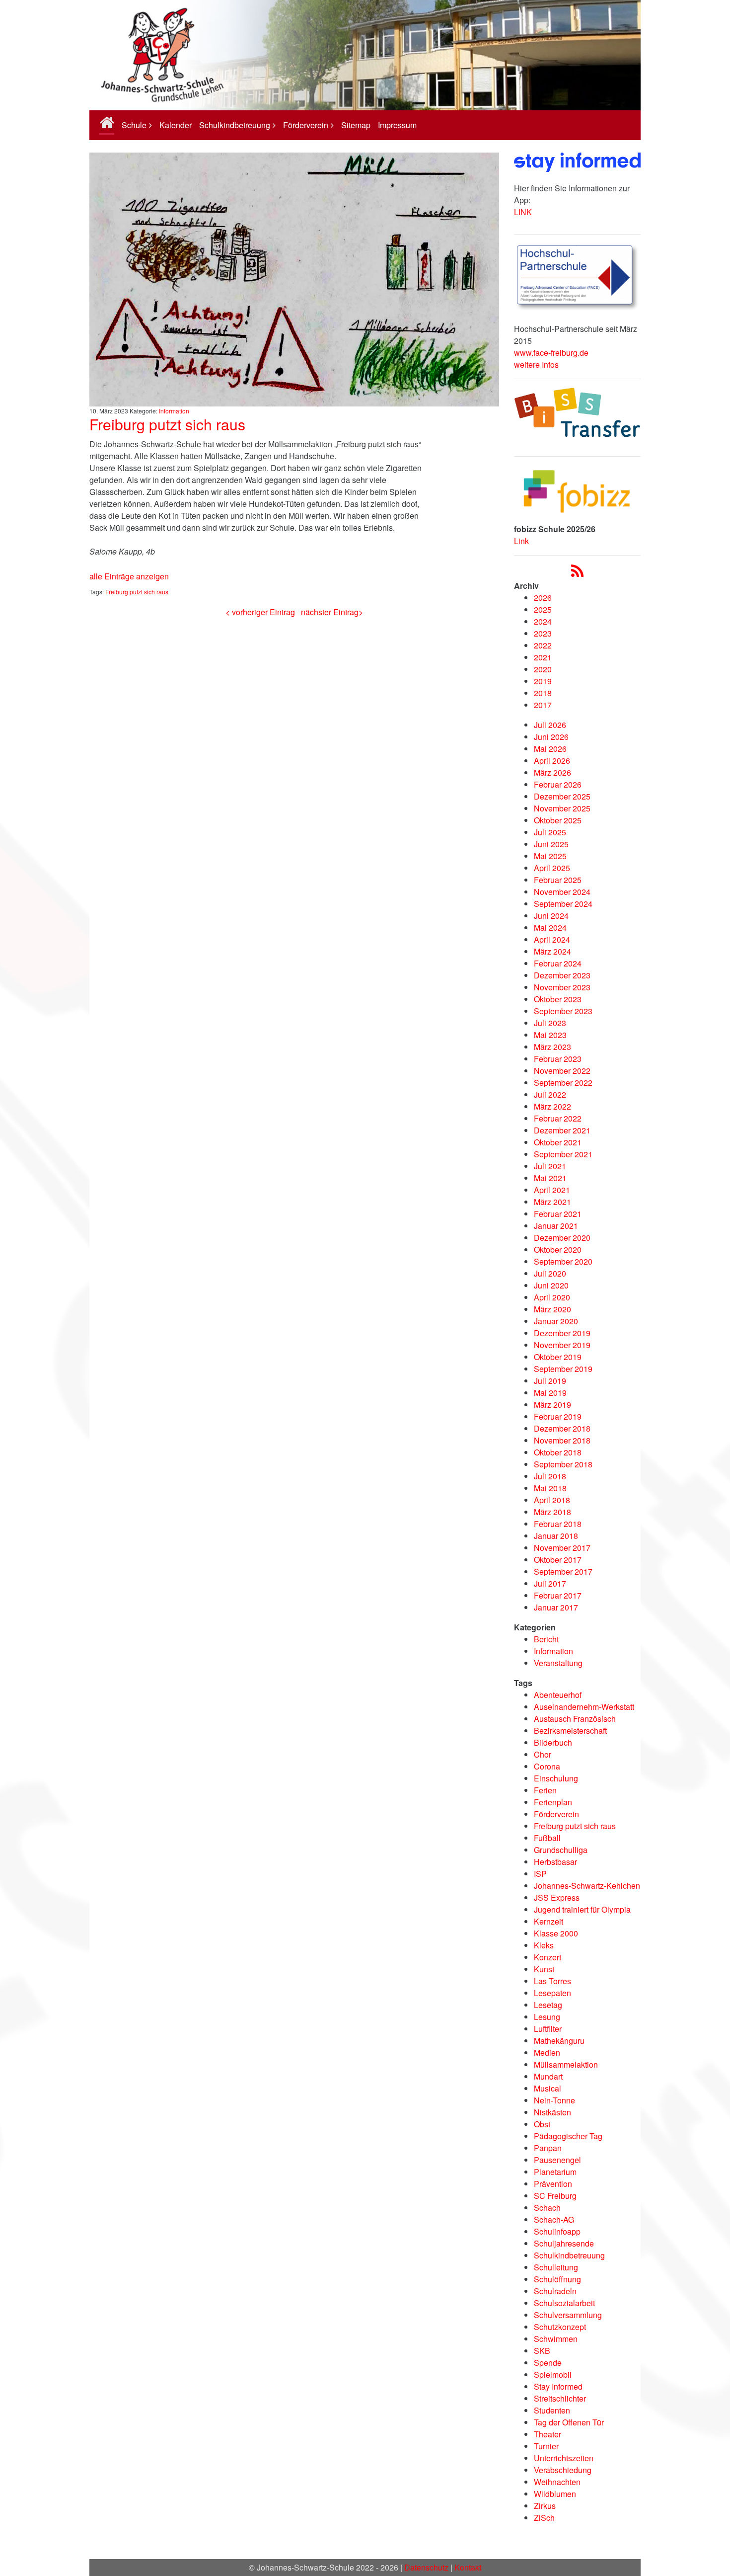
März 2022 (552, 1106)
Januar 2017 (556, 1607)
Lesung (547, 2017)
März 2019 (552, 1405)
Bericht (546, 1639)
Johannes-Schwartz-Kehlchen (587, 1886)
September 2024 (563, 904)
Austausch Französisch (575, 1719)
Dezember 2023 (562, 975)
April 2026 (552, 761)
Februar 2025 (558, 880)
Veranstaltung (558, 1663)
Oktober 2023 (558, 999)
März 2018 (552, 1512)
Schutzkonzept (560, 2327)
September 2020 (563, 1261)
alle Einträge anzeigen (129, 576)
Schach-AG (554, 2219)
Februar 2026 (558, 784)
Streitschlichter (560, 2398)
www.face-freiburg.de (551, 353)
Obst (542, 2124)
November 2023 (562, 987)
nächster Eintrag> (332, 612)
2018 (543, 693)
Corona (547, 1766)
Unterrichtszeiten (564, 2458)
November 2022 (562, 1071)
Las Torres (552, 1981)
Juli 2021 (550, 1166)
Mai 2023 (550, 1035)
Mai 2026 (550, 749)
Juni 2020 (551, 1285)
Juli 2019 (550, 1381)
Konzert (547, 1957)
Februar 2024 (558, 963)
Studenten (552, 2410)
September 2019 (563, 1369)
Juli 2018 (550, 1476)
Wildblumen (555, 2494)
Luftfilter (548, 2029)
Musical (547, 2088)
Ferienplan (553, 1802)
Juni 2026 (551, 737)
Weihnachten (557, 2482)
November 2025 (562, 808)
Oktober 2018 (558, 1452)
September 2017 (563, 1571)
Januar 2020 (556, 1321)
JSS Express (557, 1897)
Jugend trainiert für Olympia (582, 1909)
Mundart (548, 2076)
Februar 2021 (558, 1214)
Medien (547, 2053)
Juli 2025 (550, 832)
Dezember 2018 (562, 1428)
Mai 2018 (550, 1488)
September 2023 (563, 1011)
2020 (543, 669)
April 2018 (552, 1500)
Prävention (553, 2184)
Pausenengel (557, 2160)
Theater (547, 2434)
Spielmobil (553, 2375)
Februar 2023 (558, 1059)
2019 (543, 681)
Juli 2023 (550, 1023)
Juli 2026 (550, 725)
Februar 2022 (558, 1118)
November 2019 (562, 1345)
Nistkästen (552, 2112)
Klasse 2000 (556, 1933)
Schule (134, 125)
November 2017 (562, 1548)
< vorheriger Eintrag (260, 612)
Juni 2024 (551, 916)
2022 (543, 645)
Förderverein (306, 125)
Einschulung (556, 1778)
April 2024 (552, 939)
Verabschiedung (563, 2470)
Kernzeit (548, 1921)
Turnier (546, 2446)
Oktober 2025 (558, 820)
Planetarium (555, 2172)
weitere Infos (536, 364)
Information (174, 411)
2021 (543, 657)
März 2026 (552, 772)
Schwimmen (556, 2339)
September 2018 (563, 1464)
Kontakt (468, 2567)
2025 (543, 609)
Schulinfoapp (557, 2231)
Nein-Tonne (554, 2100)
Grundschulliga (561, 1850)
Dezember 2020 (562, 1238)
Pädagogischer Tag (568, 2136)
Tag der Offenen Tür (569, 2422)
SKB (542, 2351)
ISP (540, 1874)
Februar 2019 (558, 1416)
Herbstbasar (555, 1862)
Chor (543, 1754)
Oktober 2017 (558, 1560)
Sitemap (356, 125)
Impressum (397, 125)
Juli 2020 (550, 1273)
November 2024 (562, 892)
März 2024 (552, 951)
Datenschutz (426, 2567)
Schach (547, 2208)
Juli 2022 (550, 1094)
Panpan (548, 2148)
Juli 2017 (550, 1583)
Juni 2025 (551, 844)
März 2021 (552, 1202)
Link (521, 541)
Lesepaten (552, 1993)
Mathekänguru (559, 2041)
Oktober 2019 (558, 1357)
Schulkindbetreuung (235, 125)
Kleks (544, 1945)
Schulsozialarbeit (564, 2303)
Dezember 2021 (562, 1130)
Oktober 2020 (558, 1249)
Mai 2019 (550, 1393)
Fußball (547, 1838)
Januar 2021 (556, 1226)
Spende (548, 2363)
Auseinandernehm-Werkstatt (584, 1707)
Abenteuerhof (558, 1695)
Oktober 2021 (558, 1142)
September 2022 (563, 1083)
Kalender (176, 125)
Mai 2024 (550, 927)
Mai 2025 (550, 856)
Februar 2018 (558, 1524)
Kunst (544, 1969)
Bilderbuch (553, 1742)
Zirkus (545, 2506)
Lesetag (548, 2005)
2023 (543, 633)
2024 (543, 621)
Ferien (545, 1790)
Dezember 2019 (562, 1333)
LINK (523, 212)
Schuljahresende (564, 2243)
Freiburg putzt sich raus (167, 424)
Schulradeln (555, 2291)
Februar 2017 (558, 1595)
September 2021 (563, 1154)
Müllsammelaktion (566, 2064)
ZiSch (544, 2518)
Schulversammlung (568, 2315)
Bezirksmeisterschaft (570, 1731)
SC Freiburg (555, 2196)
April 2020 (552, 1297)
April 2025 (552, 868)
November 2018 (562, 1440)
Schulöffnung (557, 2279)
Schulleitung (556, 2267)
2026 (543, 598)
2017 (543, 705)
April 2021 (552, 1190)
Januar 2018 (556, 1536)
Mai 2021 (550, 1178)
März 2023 (552, 1047)
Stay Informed (558, 2386)
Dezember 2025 (562, 796)
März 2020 (552, 1309)
